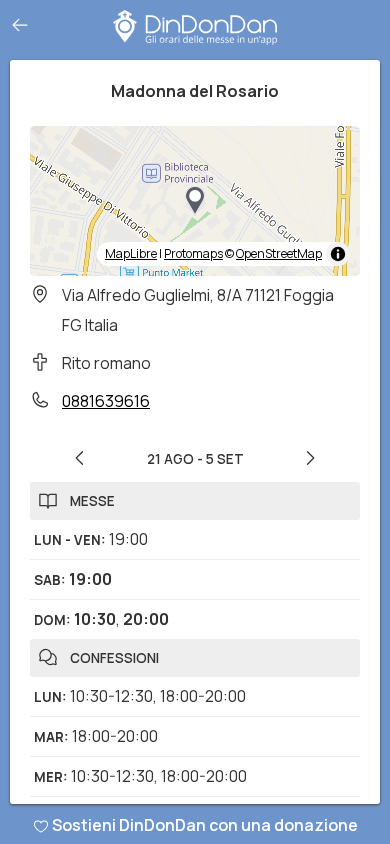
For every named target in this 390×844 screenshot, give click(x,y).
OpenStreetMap (279, 253)
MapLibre (131, 253)
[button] (195, 201)
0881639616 (106, 401)
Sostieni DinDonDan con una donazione (205, 825)
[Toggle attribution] (338, 254)
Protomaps (193, 253)
